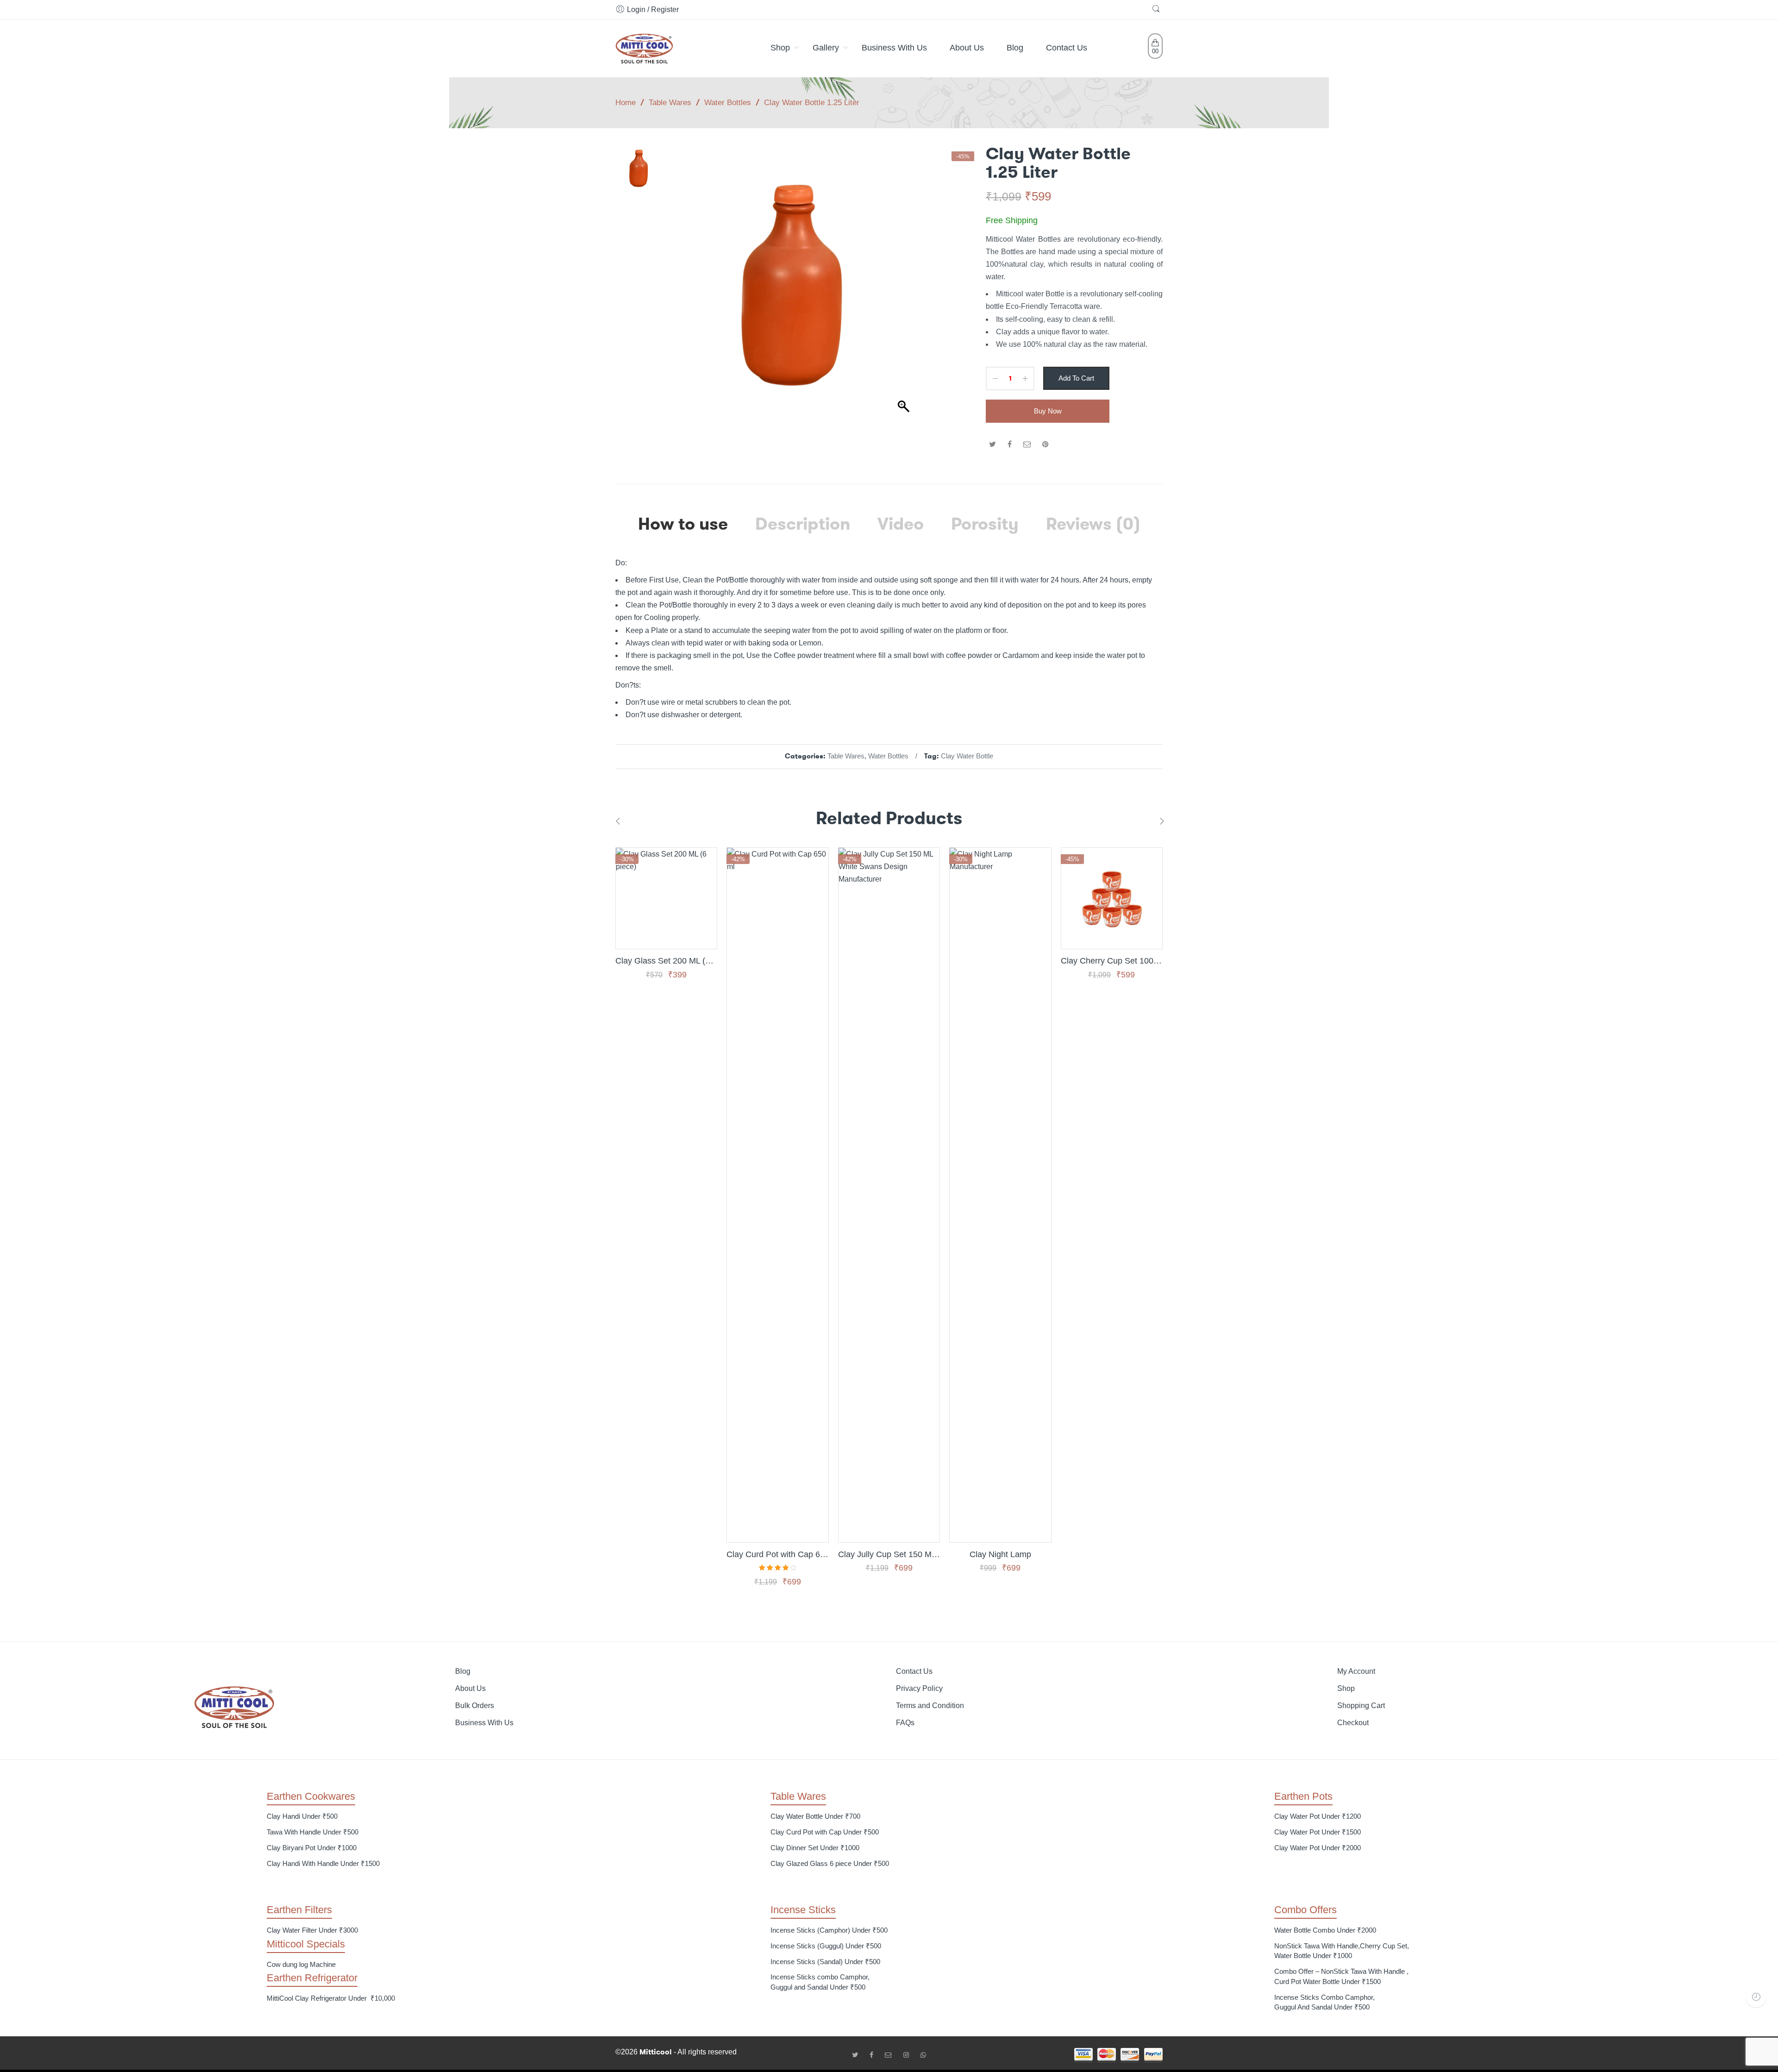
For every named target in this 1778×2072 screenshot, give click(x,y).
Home (626, 102)
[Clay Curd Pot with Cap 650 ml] (777, 1195)
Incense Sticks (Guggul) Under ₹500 (826, 1946)
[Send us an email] (892, 2055)
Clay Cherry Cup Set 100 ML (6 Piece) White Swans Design (1112, 961)
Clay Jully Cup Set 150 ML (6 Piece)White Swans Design (889, 1554)
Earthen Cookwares (311, 1796)
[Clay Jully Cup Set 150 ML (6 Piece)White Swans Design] (889, 1195)
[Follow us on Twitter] (858, 2055)
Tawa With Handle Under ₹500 (313, 1832)
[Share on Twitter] (992, 444)
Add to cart (1076, 378)
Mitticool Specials (306, 1944)
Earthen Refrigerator (312, 1978)
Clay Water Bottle (967, 756)
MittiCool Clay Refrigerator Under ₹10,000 (331, 1998)
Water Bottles (728, 102)
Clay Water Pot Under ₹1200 (1318, 1816)
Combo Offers (1305, 1910)
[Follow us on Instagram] (910, 2055)
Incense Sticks (803, 1910)
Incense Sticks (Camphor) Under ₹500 (829, 1930)
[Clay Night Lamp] (1000, 1195)
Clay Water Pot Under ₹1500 (1318, 1832)
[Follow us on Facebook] (875, 2055)
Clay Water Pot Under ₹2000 (1318, 1848)
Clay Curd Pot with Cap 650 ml (777, 1554)
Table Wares (670, 102)
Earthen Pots (1303, 1796)
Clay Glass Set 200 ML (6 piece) (666, 961)
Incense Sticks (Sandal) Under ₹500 (825, 1962)
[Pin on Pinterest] (1046, 444)
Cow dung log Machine (301, 1964)
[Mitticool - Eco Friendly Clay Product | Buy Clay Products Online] (644, 47)
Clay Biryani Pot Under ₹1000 (312, 1848)
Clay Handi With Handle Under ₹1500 (323, 1863)
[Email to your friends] (1027, 444)
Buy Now (1048, 411)
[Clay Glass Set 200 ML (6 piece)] (666, 898)
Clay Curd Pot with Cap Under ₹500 (825, 1832)
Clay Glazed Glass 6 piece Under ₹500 (830, 1863)
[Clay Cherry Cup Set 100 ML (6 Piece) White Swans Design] (1112, 898)
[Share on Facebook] (1010, 444)
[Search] (1157, 9)
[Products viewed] (1756, 1997)
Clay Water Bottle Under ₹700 (815, 1816)
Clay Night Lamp (1000, 1554)
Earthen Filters (299, 1910)
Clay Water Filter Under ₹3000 (312, 1930)
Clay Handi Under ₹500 (302, 1816)
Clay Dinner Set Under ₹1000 (815, 1848)
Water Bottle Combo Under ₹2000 (1325, 1930)
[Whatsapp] (923, 2055)
